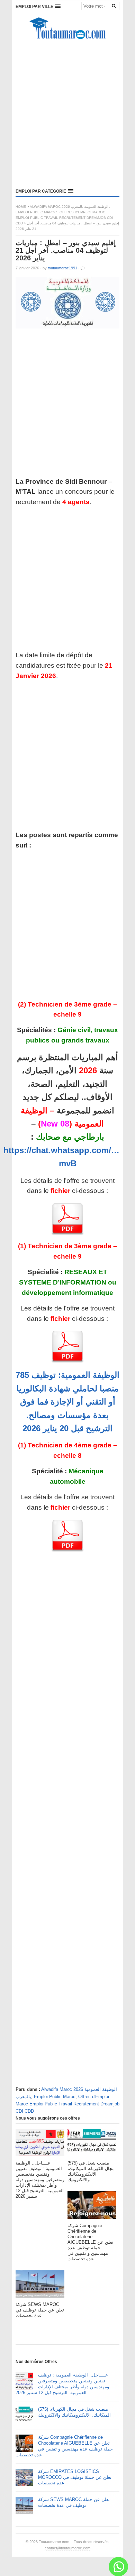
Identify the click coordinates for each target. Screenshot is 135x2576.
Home (21, 207)
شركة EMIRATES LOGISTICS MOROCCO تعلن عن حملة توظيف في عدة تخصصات (75, 2477)
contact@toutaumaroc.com (67, 2548)
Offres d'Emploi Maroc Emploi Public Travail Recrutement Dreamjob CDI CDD (64, 218)
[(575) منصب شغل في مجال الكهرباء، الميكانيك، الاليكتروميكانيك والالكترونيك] (92, 2145)
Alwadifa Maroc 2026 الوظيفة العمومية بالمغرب (69, 207)
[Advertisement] (67, 114)
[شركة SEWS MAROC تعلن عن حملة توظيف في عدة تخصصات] (40, 2286)
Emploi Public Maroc (36, 212)
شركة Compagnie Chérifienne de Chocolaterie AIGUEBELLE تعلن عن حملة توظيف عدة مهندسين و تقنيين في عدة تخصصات (64, 2446)
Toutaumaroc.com (54, 2542)
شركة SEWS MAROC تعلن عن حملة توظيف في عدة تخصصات (74, 2502)
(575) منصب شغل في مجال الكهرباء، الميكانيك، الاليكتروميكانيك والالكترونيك (74, 2412)
